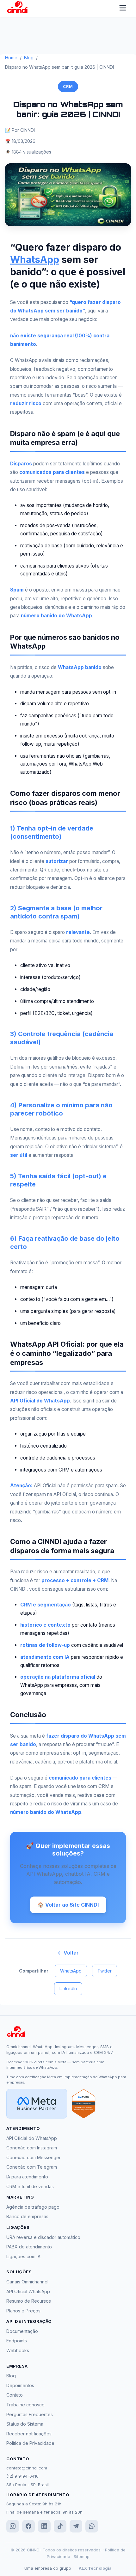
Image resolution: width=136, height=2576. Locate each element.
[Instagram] (13, 2526)
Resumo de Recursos (29, 2301)
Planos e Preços (23, 2311)
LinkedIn (68, 1988)
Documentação (22, 2331)
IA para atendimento (27, 2177)
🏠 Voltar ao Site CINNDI (68, 1905)
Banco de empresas (27, 2216)
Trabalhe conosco (25, 2405)
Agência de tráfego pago (33, 2207)
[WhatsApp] (92, 2526)
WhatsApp (35, 259)
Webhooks (18, 2350)
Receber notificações (29, 2434)
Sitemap (82, 2556)
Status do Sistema (25, 2424)
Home (11, 58)
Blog (29, 58)
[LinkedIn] (44, 2526)
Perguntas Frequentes (30, 2414)
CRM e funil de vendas (30, 2186)
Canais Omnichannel (27, 2282)
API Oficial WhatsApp (28, 2291)
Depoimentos (20, 2385)
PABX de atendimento (29, 2247)
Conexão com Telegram (32, 2167)
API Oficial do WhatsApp (32, 2138)
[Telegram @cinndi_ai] (76, 2526)
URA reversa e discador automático (43, 2237)
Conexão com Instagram (32, 2148)
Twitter (105, 1971)
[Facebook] (28, 2526)
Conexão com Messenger (34, 2157)
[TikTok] (60, 2526)
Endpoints (17, 2341)
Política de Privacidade (30, 2443)
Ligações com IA (23, 2256)
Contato (15, 2395)
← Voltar (68, 1953)
